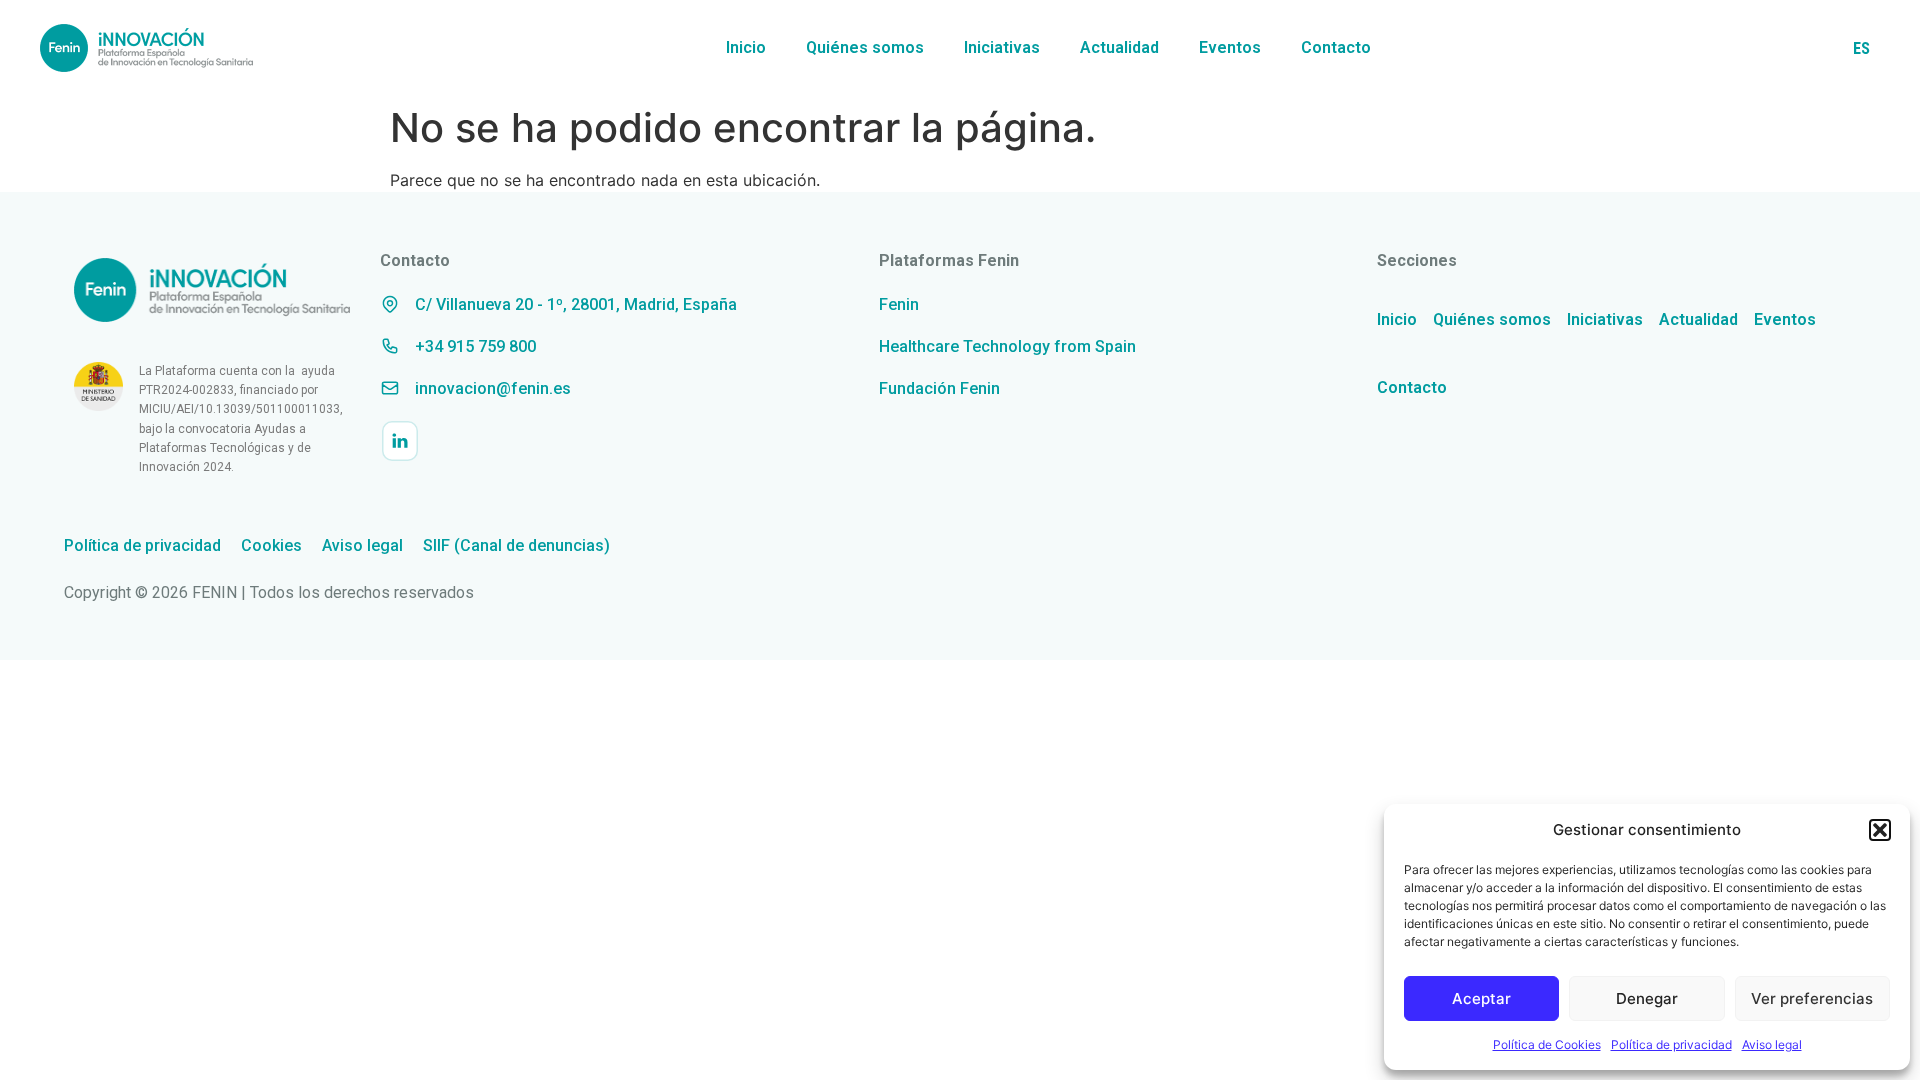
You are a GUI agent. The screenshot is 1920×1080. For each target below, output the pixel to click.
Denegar (1647, 998)
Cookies (271, 545)
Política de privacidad (1671, 1044)
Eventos (1230, 47)
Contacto (1336, 47)
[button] (1880, 830)
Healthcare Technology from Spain (1007, 346)
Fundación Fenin (939, 388)
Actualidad (1119, 47)
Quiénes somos (865, 47)
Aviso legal (1772, 1044)
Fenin (899, 304)
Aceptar (1481, 998)
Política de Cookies (1547, 1044)
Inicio (746, 47)
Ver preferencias (1812, 998)
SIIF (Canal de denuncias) (516, 545)
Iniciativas (1002, 47)
